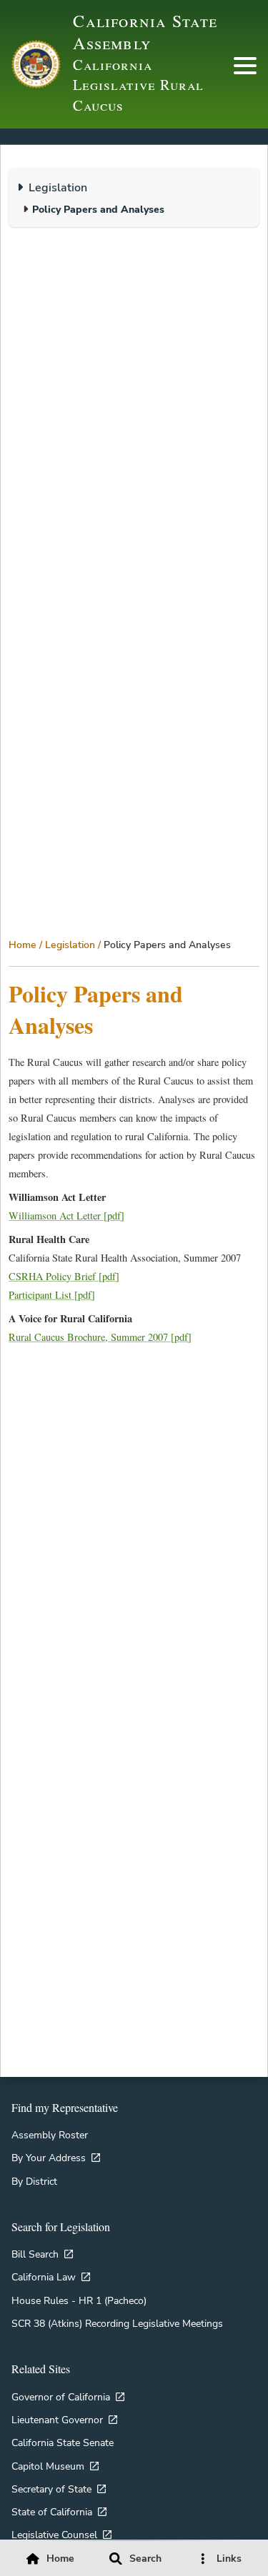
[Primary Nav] (245, 66)
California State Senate (63, 2442)
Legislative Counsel (54, 2535)
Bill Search (35, 2254)
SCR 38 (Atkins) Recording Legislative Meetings (117, 2323)
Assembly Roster (50, 2135)
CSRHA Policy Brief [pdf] (64, 1276)
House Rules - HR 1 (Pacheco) (79, 2300)
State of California (52, 2512)
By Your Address (49, 2158)
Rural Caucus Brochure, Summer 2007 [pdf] (100, 1337)
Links (229, 2559)
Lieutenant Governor (57, 2420)
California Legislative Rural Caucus (138, 85)
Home (23, 945)
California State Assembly (145, 32)
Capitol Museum (48, 2466)
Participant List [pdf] (52, 1295)
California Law (44, 2277)
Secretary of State (51, 2489)
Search (145, 2559)
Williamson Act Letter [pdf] (66, 1216)
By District (34, 2181)
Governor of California (61, 2397)
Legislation (70, 945)
